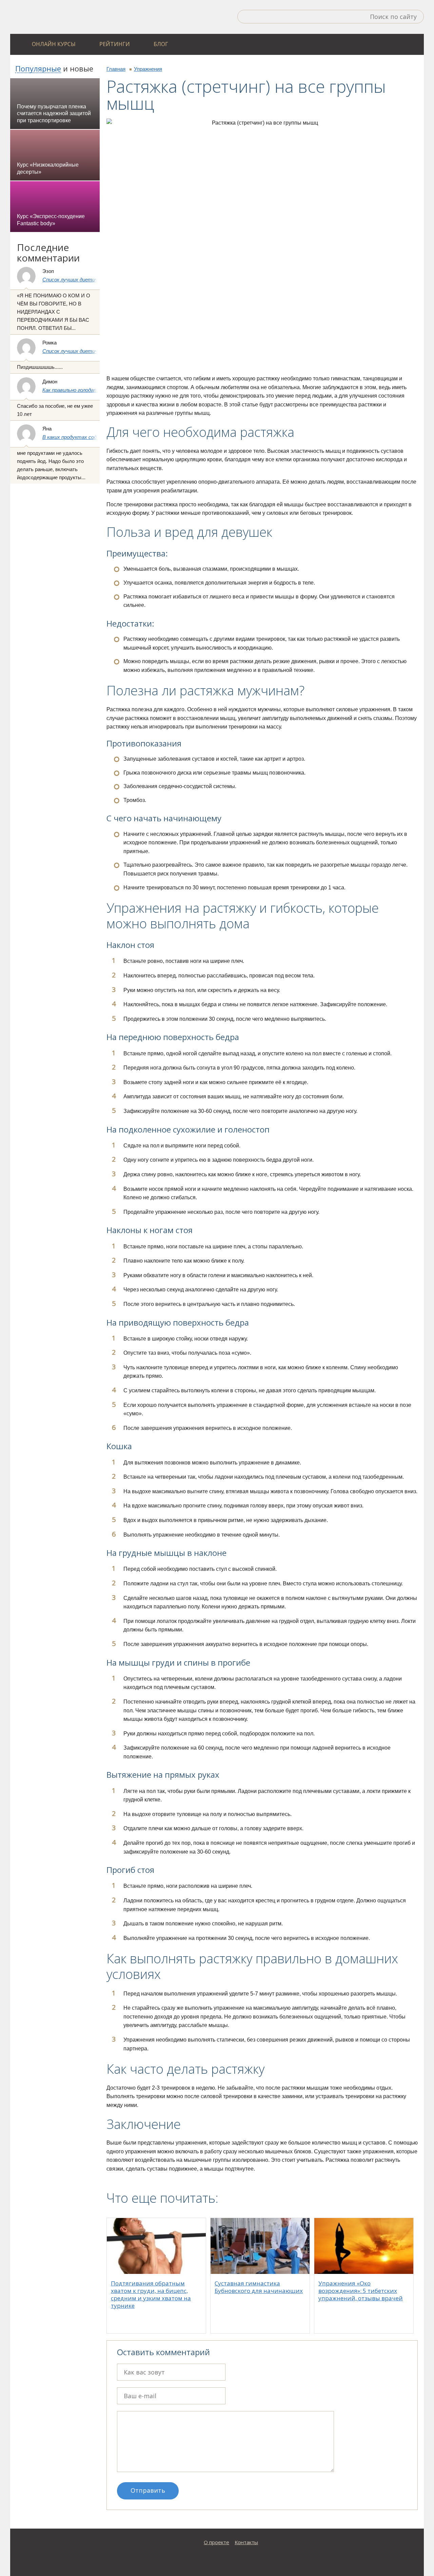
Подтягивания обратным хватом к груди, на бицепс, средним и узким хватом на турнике (151, 2294)
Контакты (246, 2542)
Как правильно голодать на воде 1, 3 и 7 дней (96, 390)
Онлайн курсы (54, 44)
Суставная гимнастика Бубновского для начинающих (259, 2287)
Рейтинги (115, 44)
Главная (116, 69)
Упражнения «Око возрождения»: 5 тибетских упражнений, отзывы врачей (361, 2291)
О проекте (216, 2542)
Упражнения (148, 69)
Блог (161, 44)
